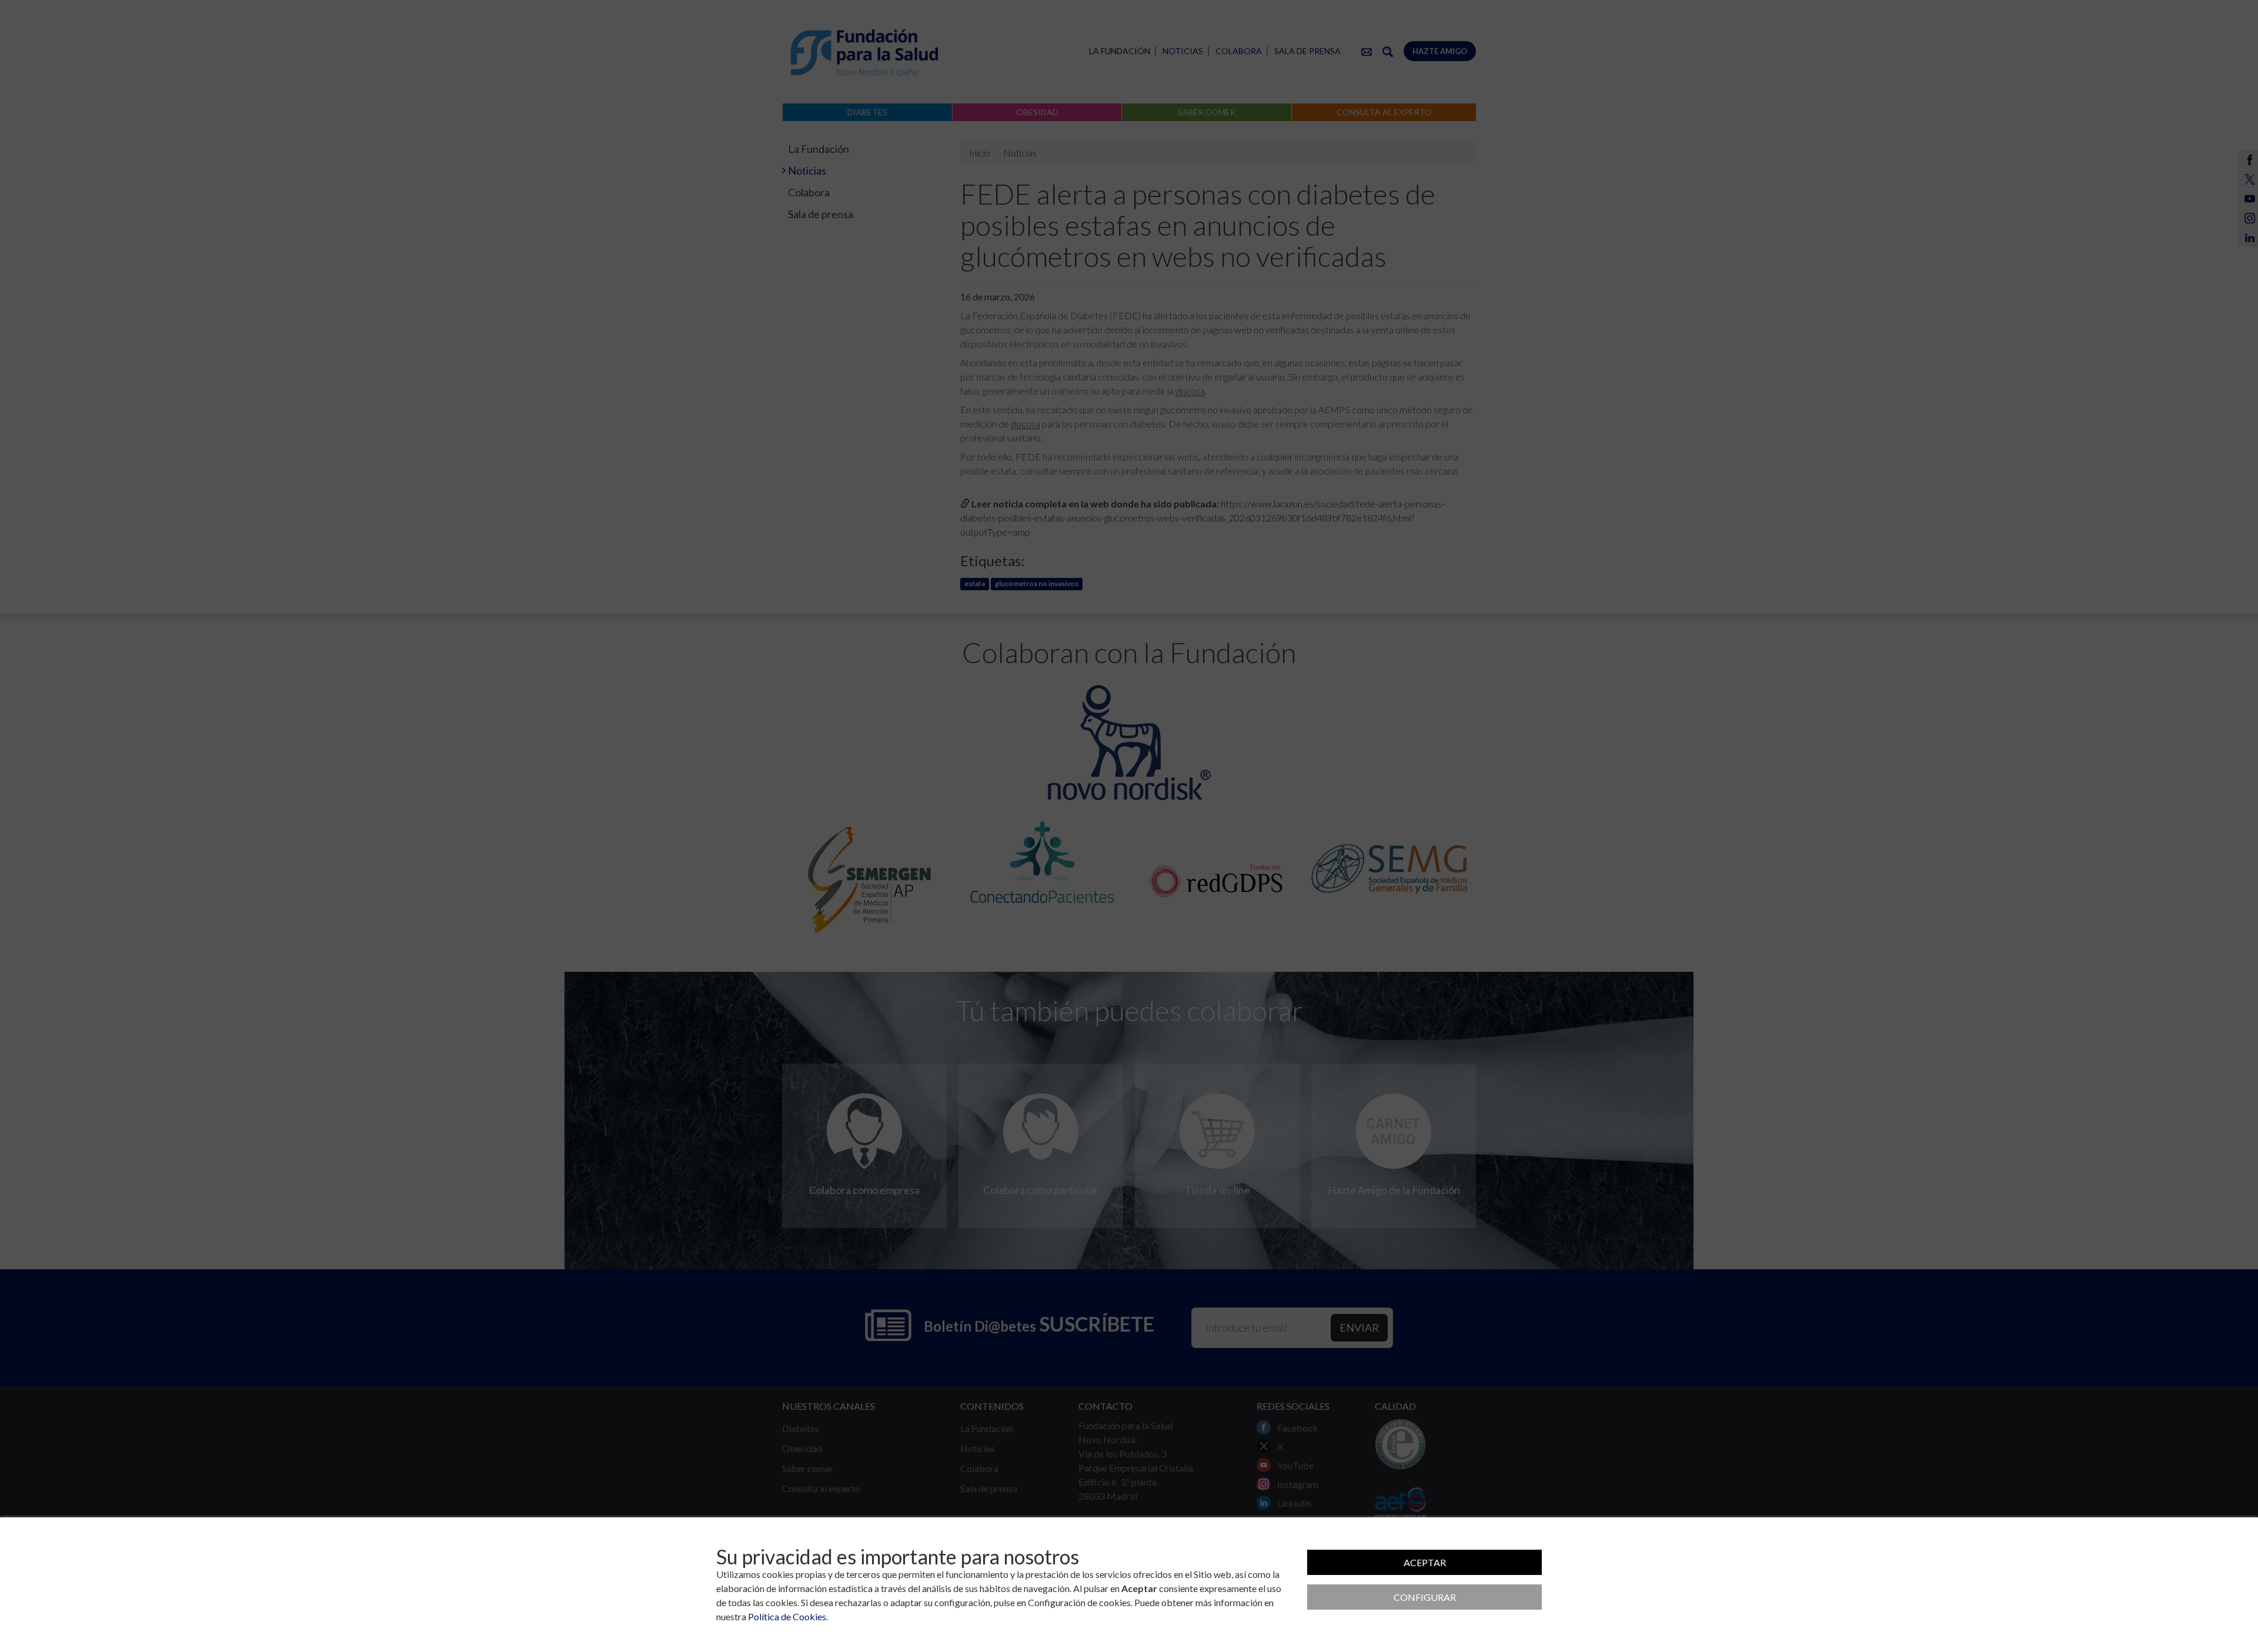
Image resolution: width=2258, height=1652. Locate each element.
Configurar (1425, 1597)
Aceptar (1425, 1562)
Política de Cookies (787, 1616)
